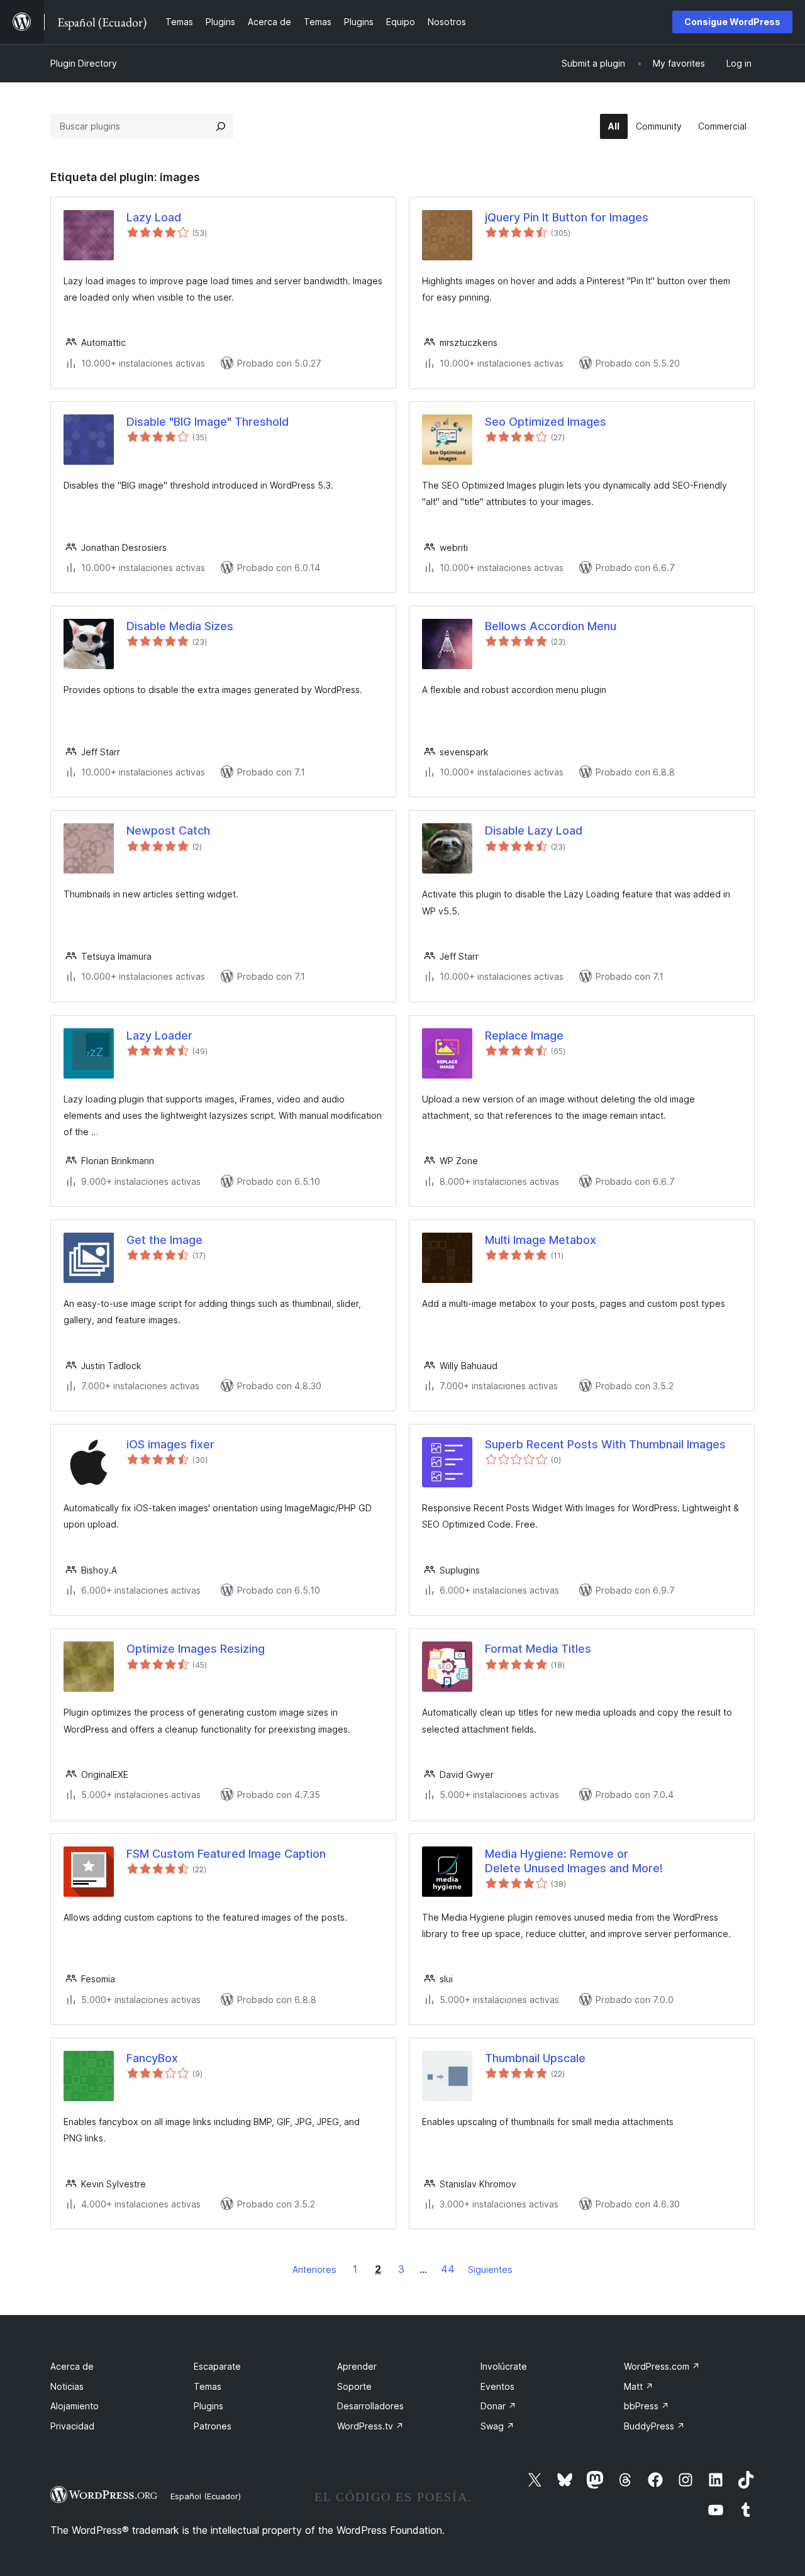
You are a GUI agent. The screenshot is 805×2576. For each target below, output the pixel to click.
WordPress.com (662, 2366)
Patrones (213, 2426)
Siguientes (490, 2269)
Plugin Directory (84, 63)
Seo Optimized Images (546, 422)
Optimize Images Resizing (196, 1649)
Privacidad (72, 2426)
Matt (639, 2386)
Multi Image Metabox (541, 1240)
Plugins (208, 2406)
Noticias (67, 2386)
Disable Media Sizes (180, 626)
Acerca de (72, 2366)
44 (448, 2269)
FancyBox (152, 2058)
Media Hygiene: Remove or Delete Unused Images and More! (574, 1861)
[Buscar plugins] (221, 126)
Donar (498, 2406)
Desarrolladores (370, 2406)
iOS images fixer (170, 1444)
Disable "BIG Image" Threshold (208, 422)
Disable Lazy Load (534, 830)
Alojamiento (75, 2406)
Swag (497, 2426)
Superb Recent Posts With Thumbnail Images (605, 1444)
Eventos (497, 2386)
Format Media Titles (538, 1649)
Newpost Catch (168, 830)
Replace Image (524, 1035)
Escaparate (217, 2366)
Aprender (357, 2366)
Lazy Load (154, 217)
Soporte (354, 2386)
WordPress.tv (370, 2426)
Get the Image (164, 1240)
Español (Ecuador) (206, 2496)
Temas (208, 2386)
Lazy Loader (159, 1035)
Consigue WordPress (732, 22)
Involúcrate (504, 2366)
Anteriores (314, 2269)
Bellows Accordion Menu (551, 626)
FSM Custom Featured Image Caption (226, 1854)
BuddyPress (654, 2426)
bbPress (647, 2406)
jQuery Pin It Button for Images (567, 217)
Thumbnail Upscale (535, 2058)
